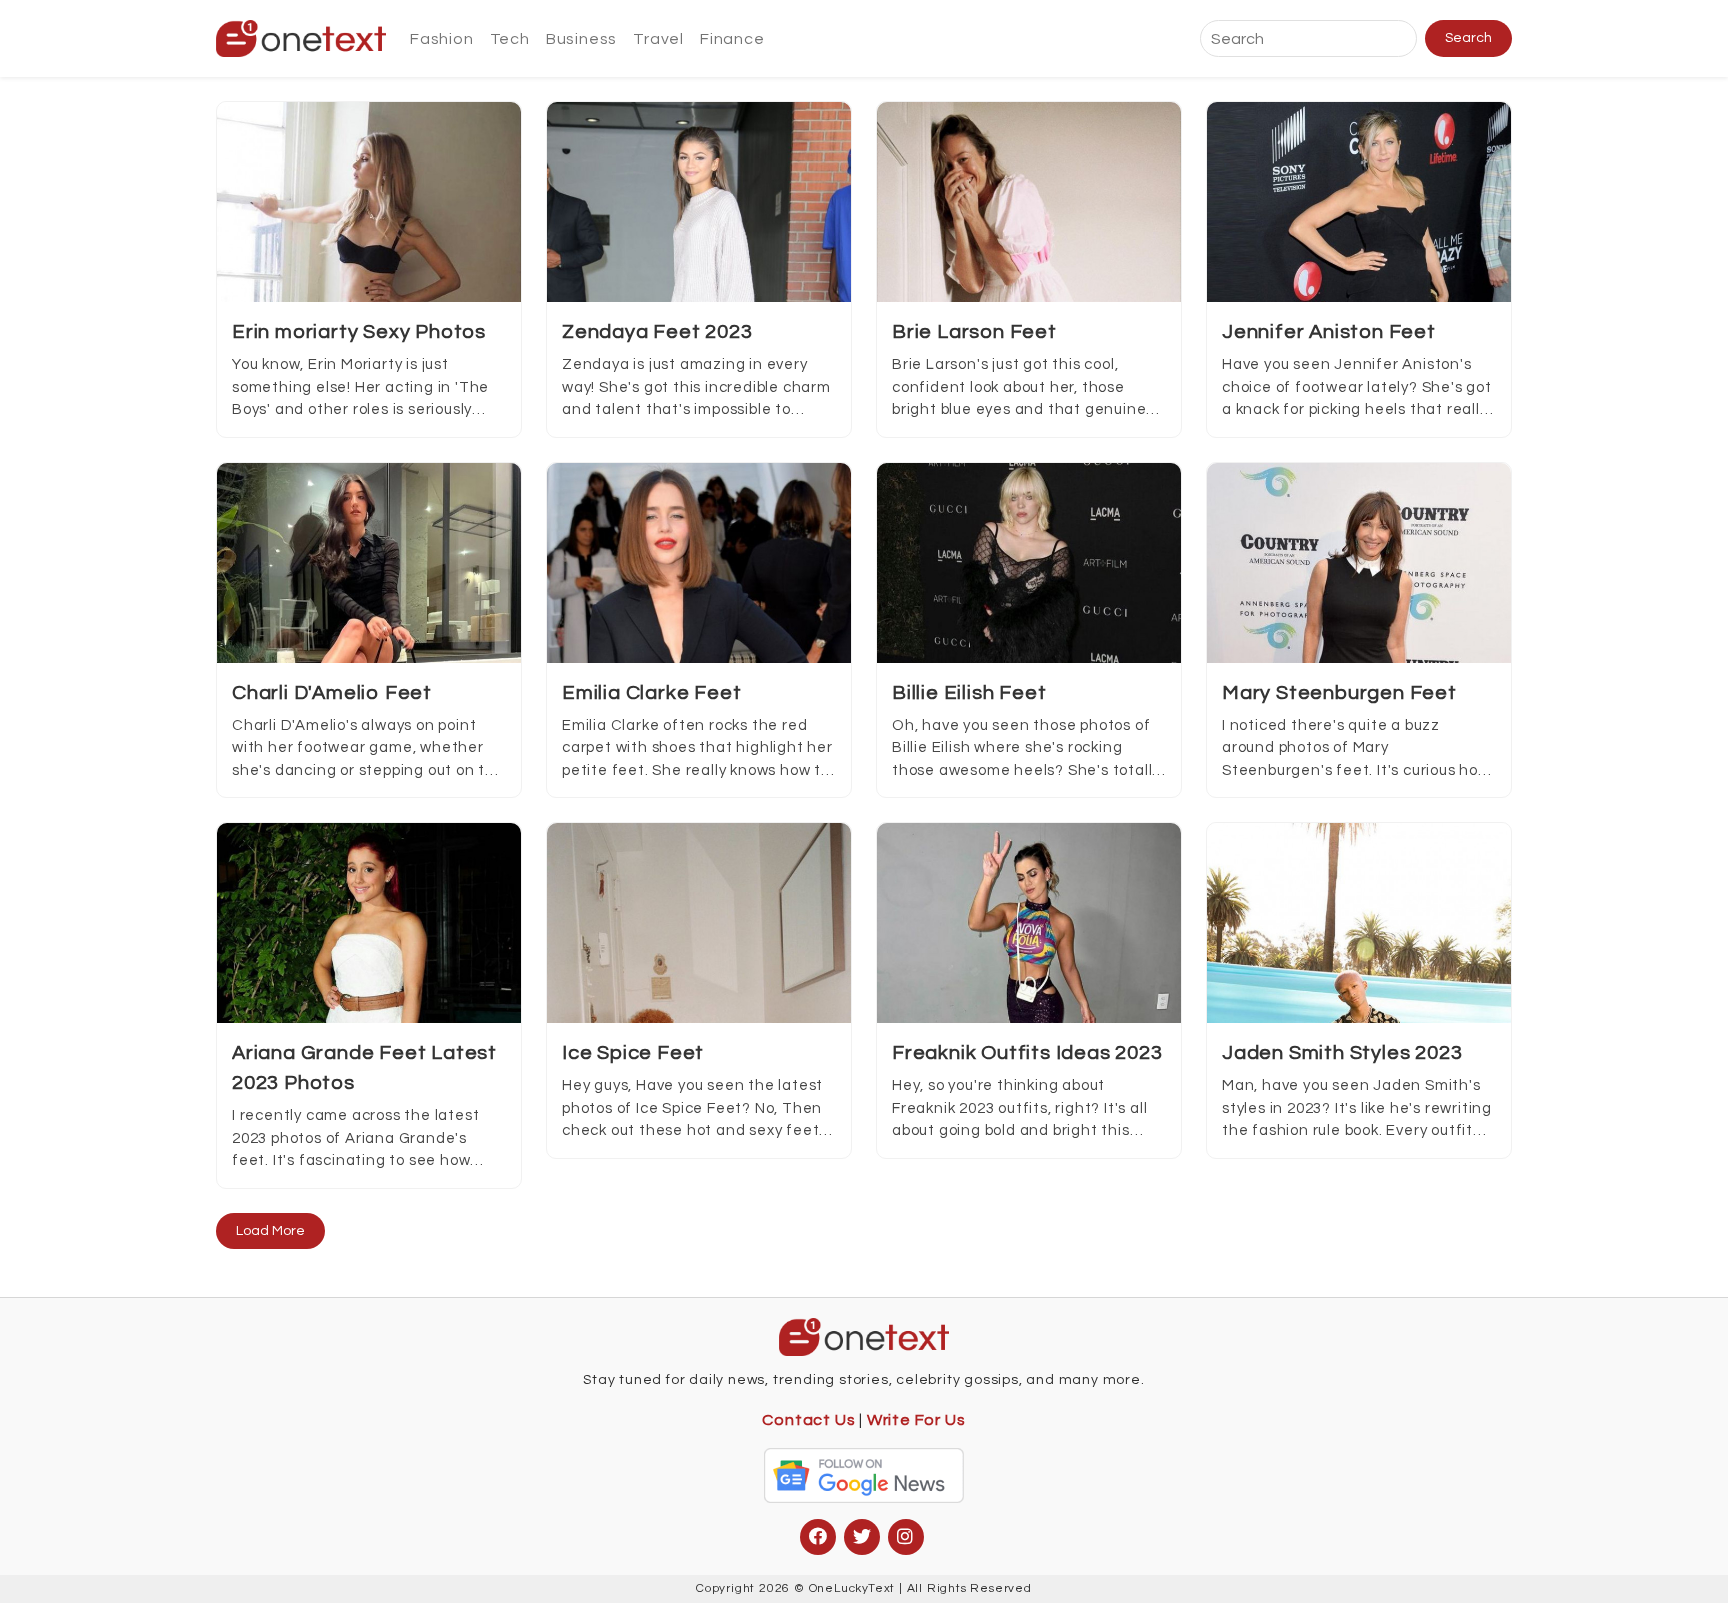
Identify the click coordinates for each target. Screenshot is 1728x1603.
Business (581, 39)
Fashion (442, 39)
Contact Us (808, 1420)
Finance (732, 39)
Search (1468, 38)
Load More (270, 1231)
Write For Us (916, 1420)
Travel (658, 39)
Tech (510, 39)
